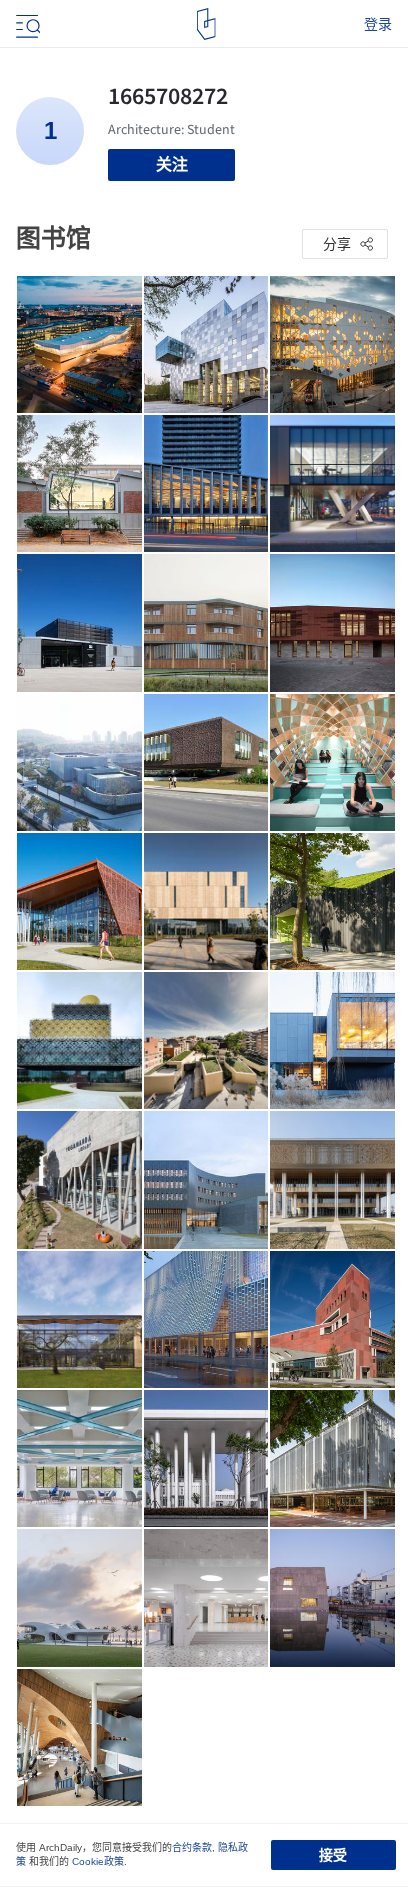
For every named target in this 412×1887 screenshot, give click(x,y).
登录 (378, 24)
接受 (333, 1855)
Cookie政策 (98, 1861)
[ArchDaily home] (206, 24)
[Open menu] (26, 24)
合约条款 (192, 1847)
